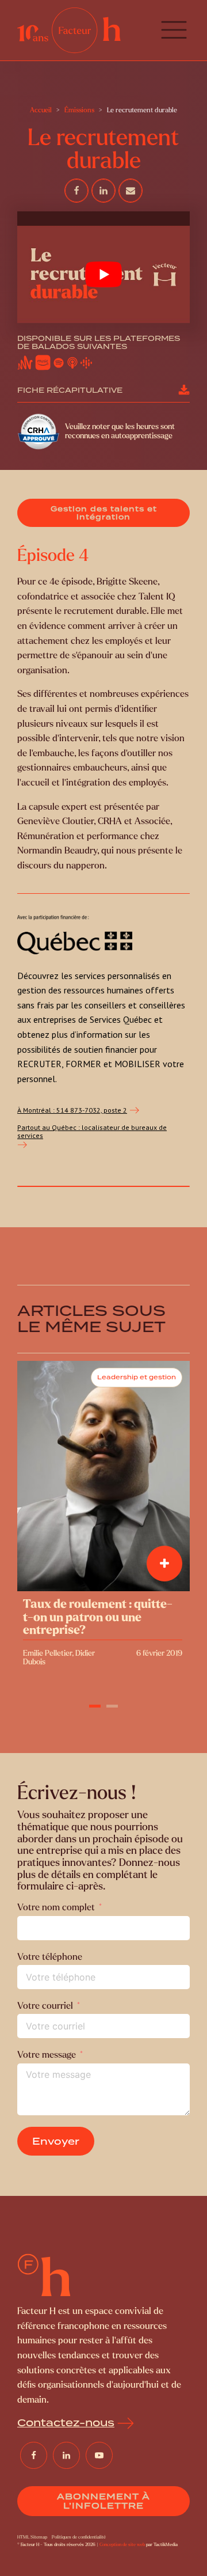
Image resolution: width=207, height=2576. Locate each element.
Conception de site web (122, 2545)
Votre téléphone (50, 1957)
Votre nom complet (56, 1907)
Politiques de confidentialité (79, 2537)
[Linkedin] (103, 191)
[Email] (131, 191)
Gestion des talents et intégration (104, 513)
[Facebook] (76, 191)
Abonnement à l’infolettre (103, 2501)
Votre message (47, 2055)
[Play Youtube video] (103, 274)
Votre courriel (45, 2006)
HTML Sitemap (32, 2537)
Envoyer (56, 2141)
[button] (174, 30)
